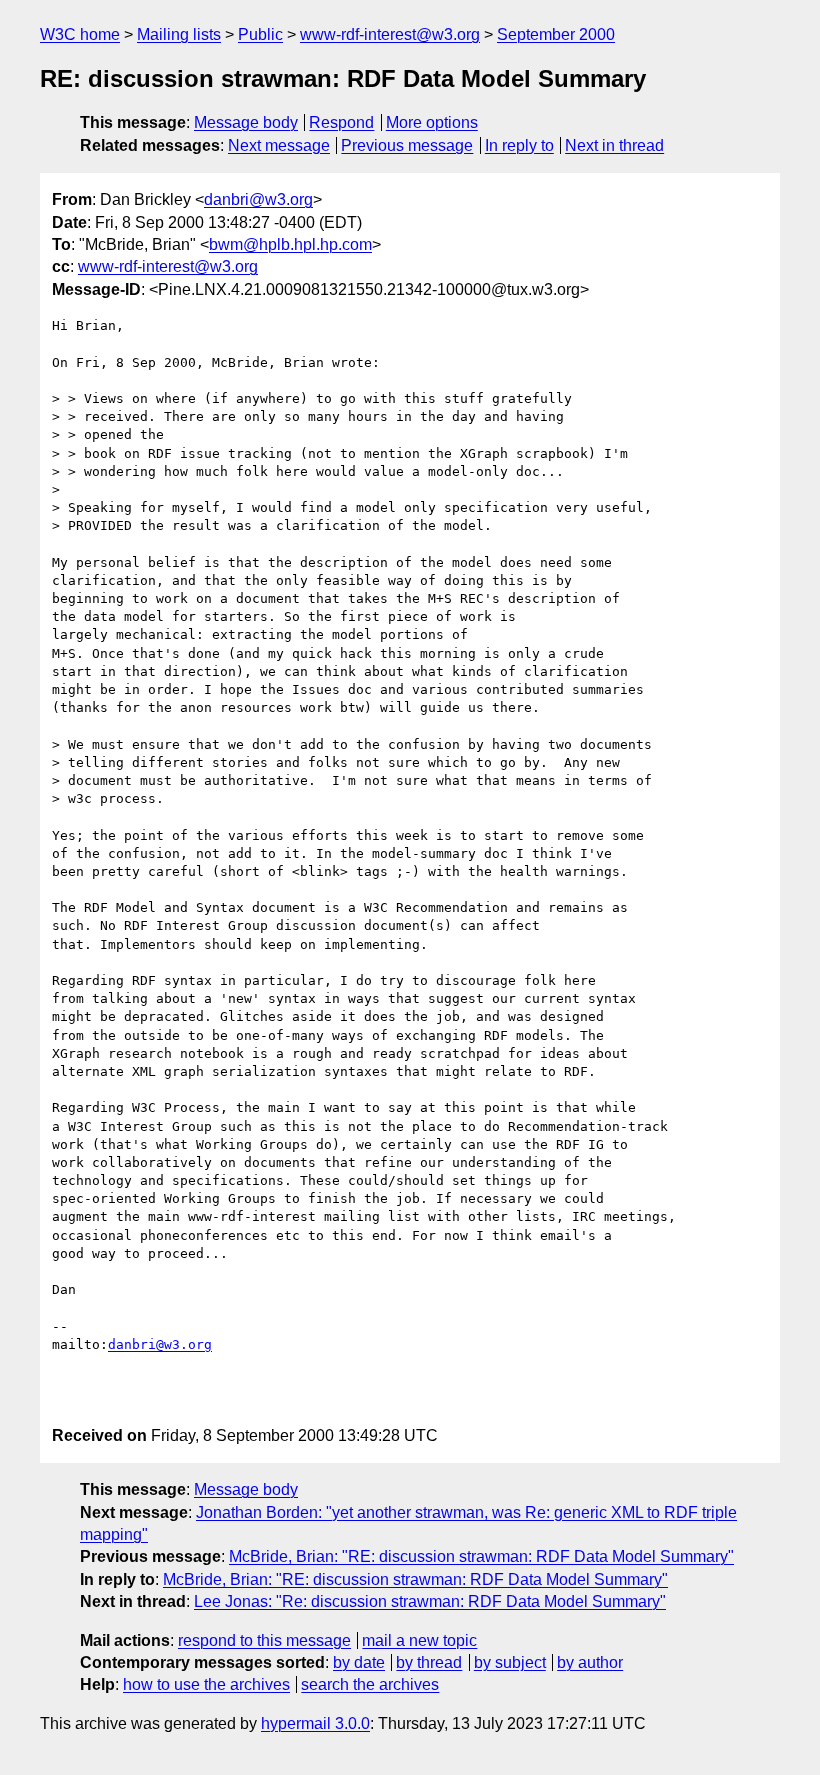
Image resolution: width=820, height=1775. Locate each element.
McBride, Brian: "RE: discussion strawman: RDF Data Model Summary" (481, 1556)
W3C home (80, 34)
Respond (341, 122)
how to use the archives (206, 1684)
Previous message (407, 145)
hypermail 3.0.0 (315, 1723)
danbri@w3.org (258, 199)
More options (432, 122)
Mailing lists (179, 34)
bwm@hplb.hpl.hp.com (290, 244)
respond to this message (264, 1640)
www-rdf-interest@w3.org (390, 34)
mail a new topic (419, 1640)
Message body (246, 122)
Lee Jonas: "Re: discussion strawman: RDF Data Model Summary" (430, 1601)
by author (590, 1662)
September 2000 (556, 34)
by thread (429, 1662)
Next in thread (614, 145)
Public (260, 34)
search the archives (370, 1684)
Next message (279, 145)
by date (359, 1662)
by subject (510, 1662)
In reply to (519, 145)
